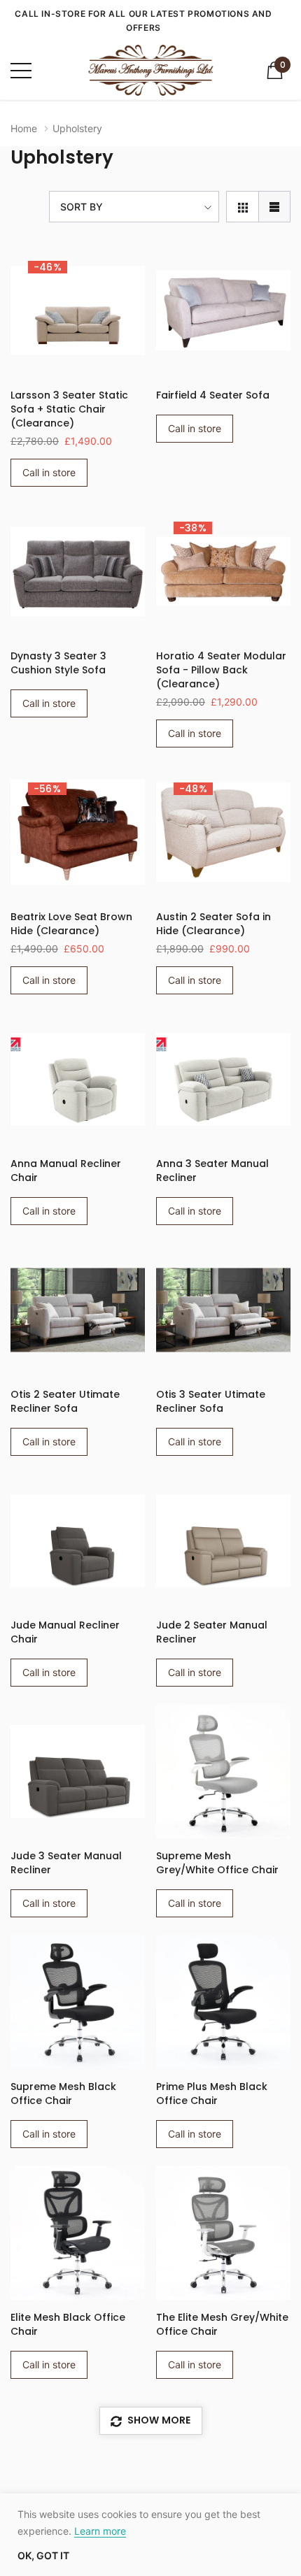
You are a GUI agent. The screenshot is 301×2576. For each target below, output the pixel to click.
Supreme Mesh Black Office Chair (63, 2094)
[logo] (150, 70)
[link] (78, 310)
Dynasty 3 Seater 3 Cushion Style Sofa (58, 663)
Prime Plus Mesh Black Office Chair (212, 2094)
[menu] (21, 71)
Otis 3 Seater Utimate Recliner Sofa (211, 1401)
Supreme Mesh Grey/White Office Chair (217, 1863)
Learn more (100, 2531)
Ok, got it (43, 2556)
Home (24, 128)
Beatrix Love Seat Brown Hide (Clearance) (71, 924)
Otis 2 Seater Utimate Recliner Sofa (65, 1401)
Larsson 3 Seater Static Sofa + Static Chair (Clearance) (69, 409)
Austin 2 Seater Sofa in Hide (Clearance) (213, 924)
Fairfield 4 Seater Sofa (213, 395)
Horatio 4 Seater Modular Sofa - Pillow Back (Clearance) (221, 670)
